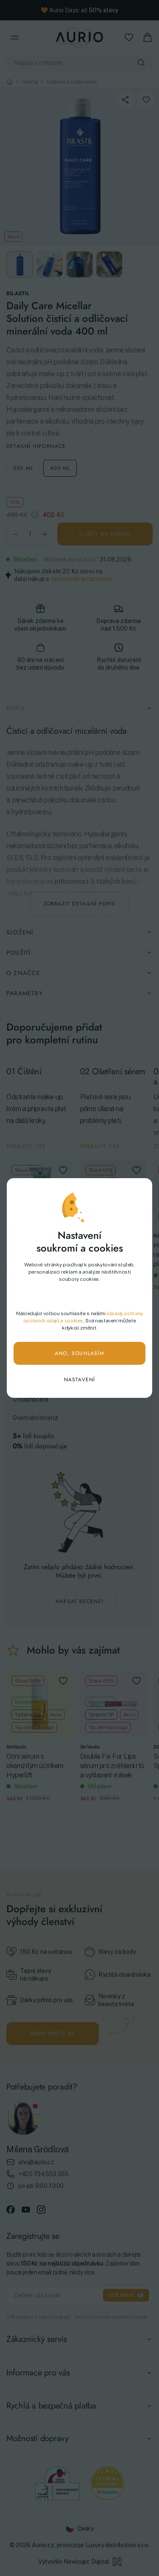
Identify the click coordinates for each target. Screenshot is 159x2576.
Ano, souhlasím (79, 1353)
